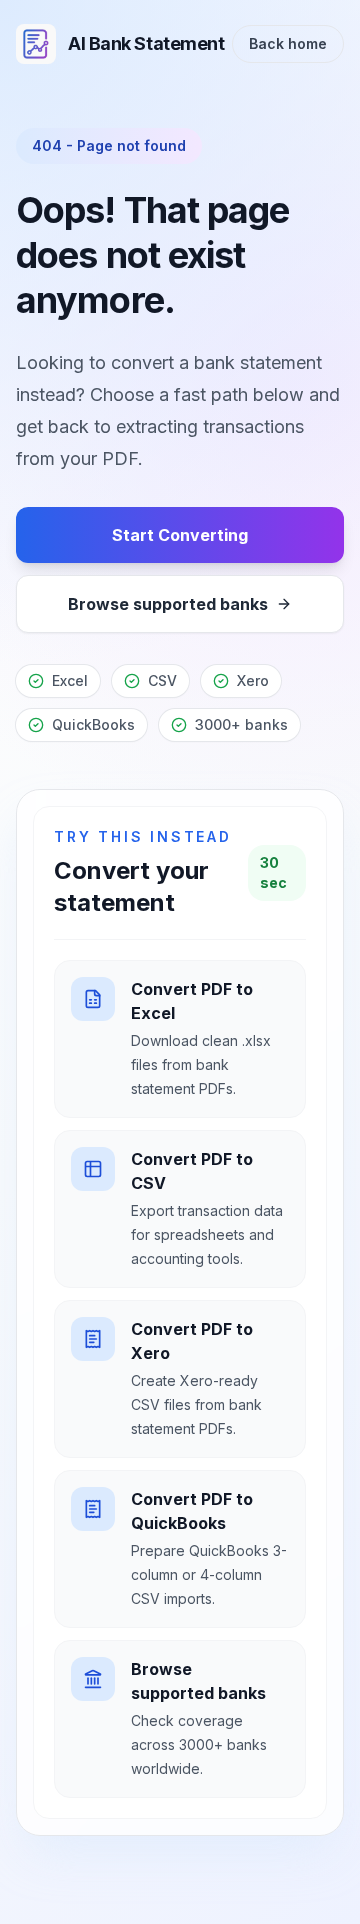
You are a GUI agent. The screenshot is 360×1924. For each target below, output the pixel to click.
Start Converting (180, 535)
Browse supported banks (168, 604)
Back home (288, 43)
